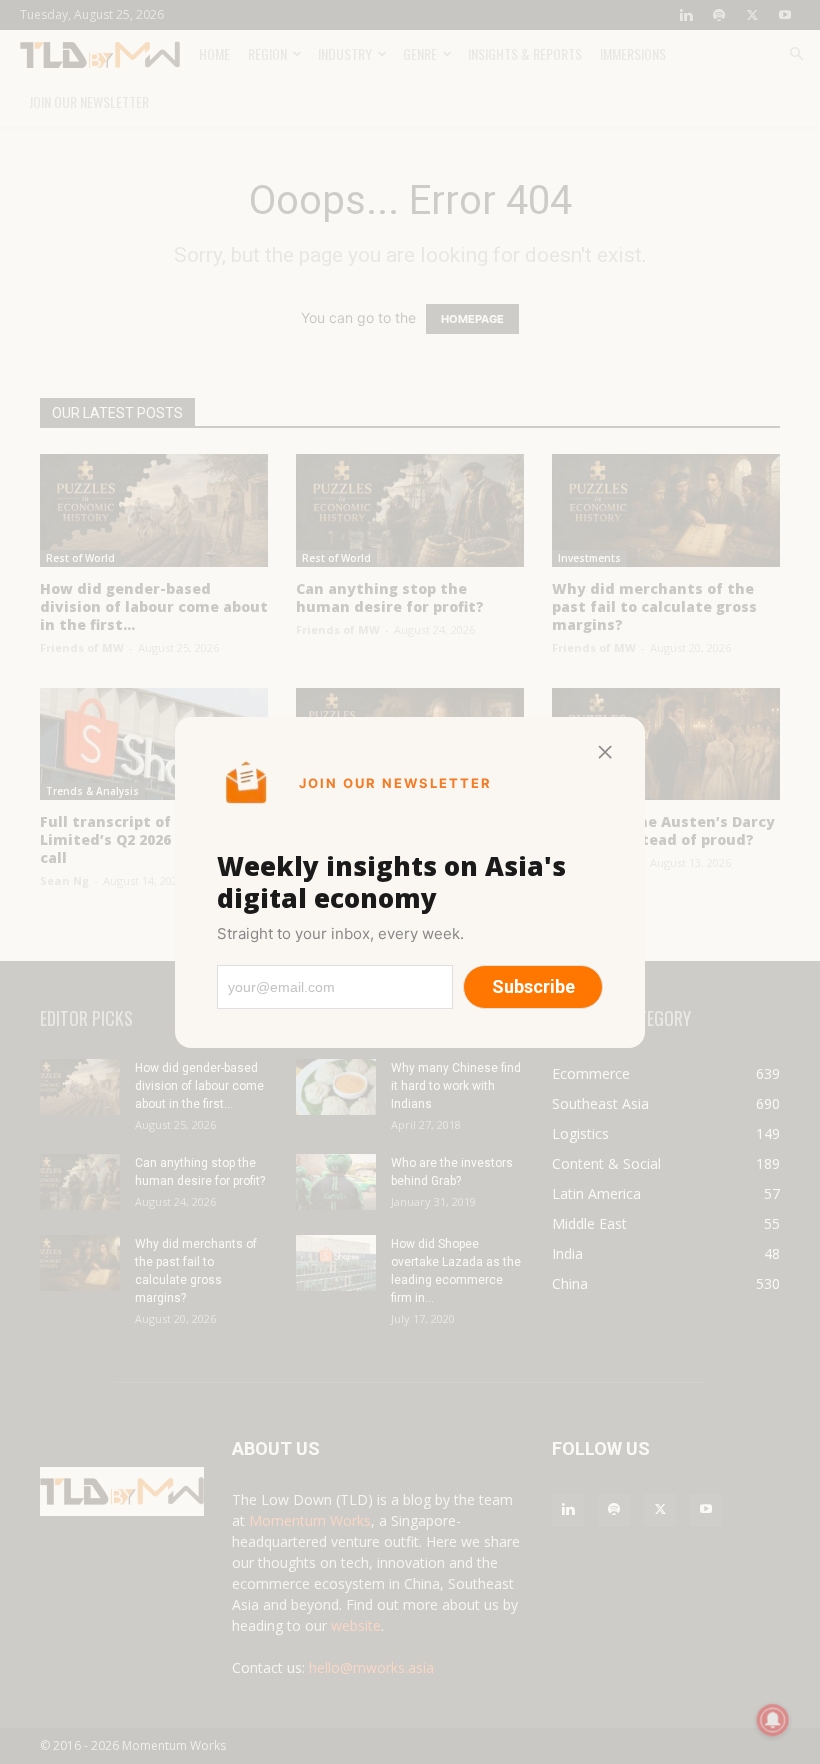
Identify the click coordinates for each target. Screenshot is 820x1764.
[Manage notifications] (773, 1720)
